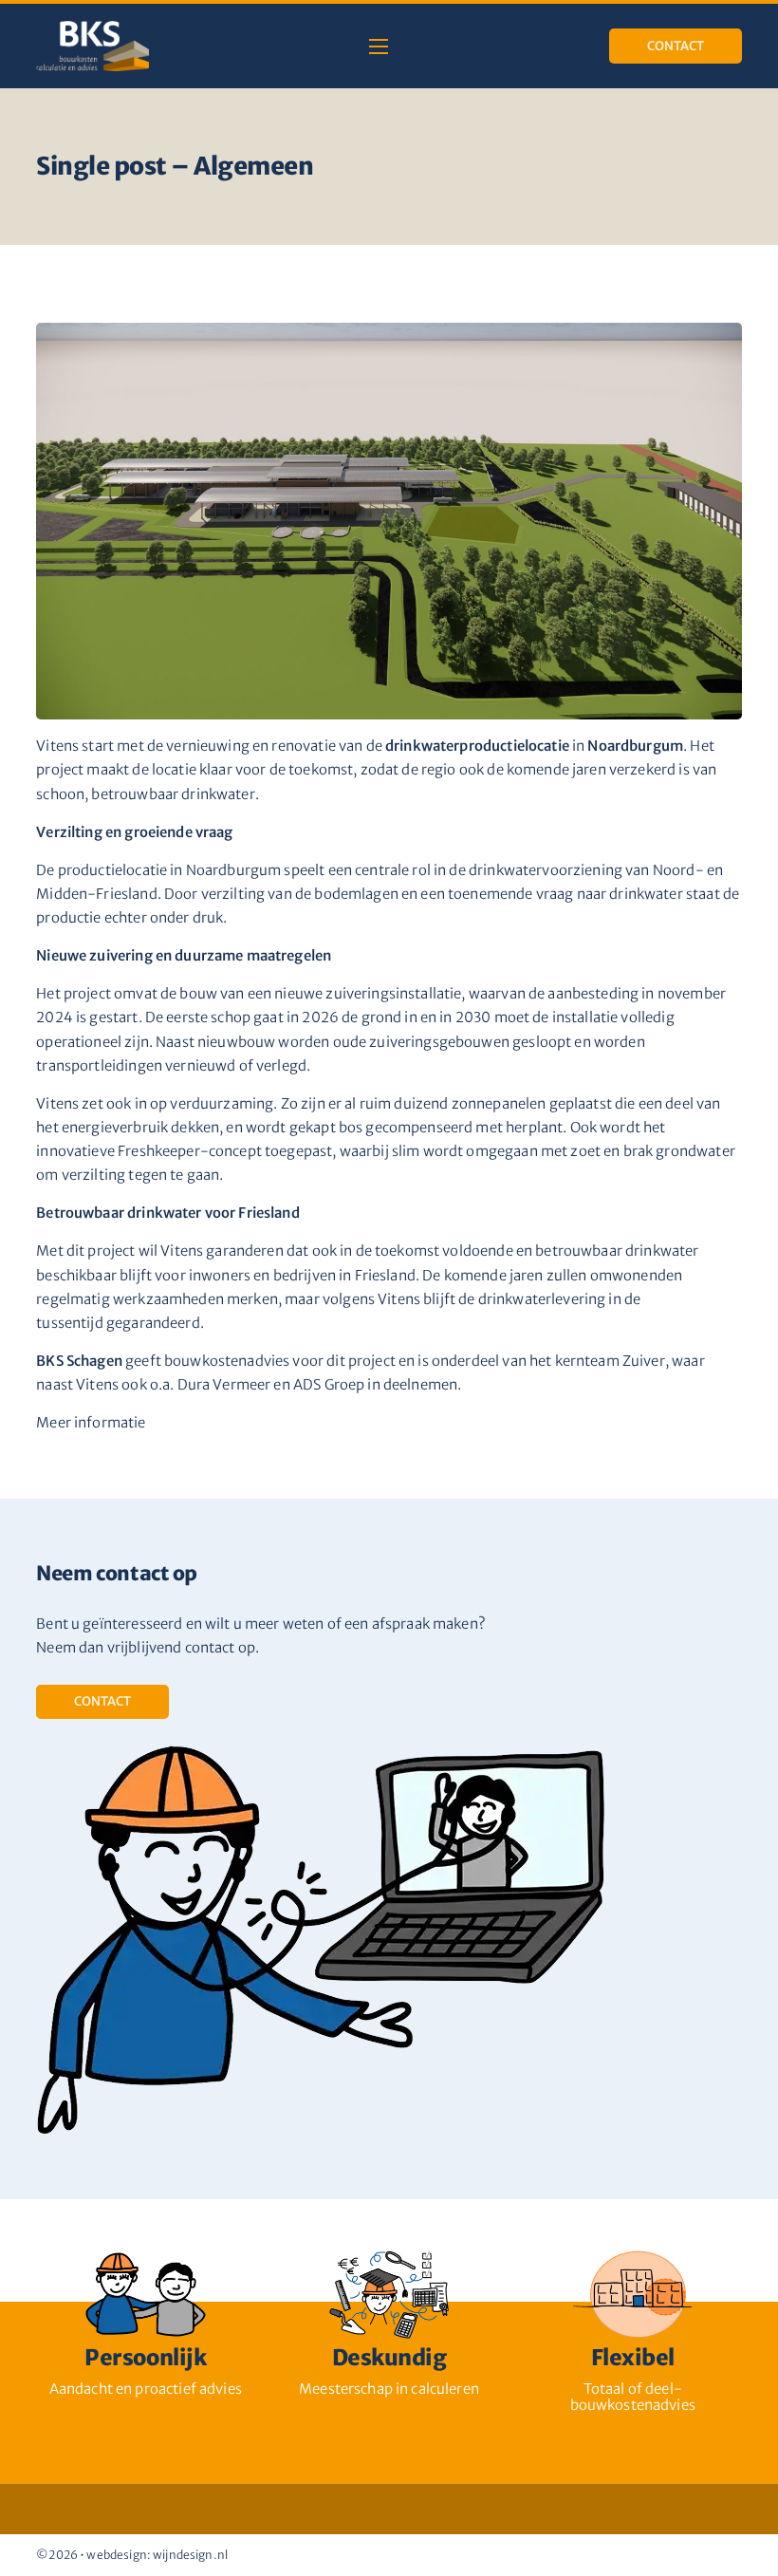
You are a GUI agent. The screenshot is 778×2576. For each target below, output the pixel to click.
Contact (676, 46)
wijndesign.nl (190, 2555)
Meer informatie (91, 1422)
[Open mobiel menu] (379, 47)
